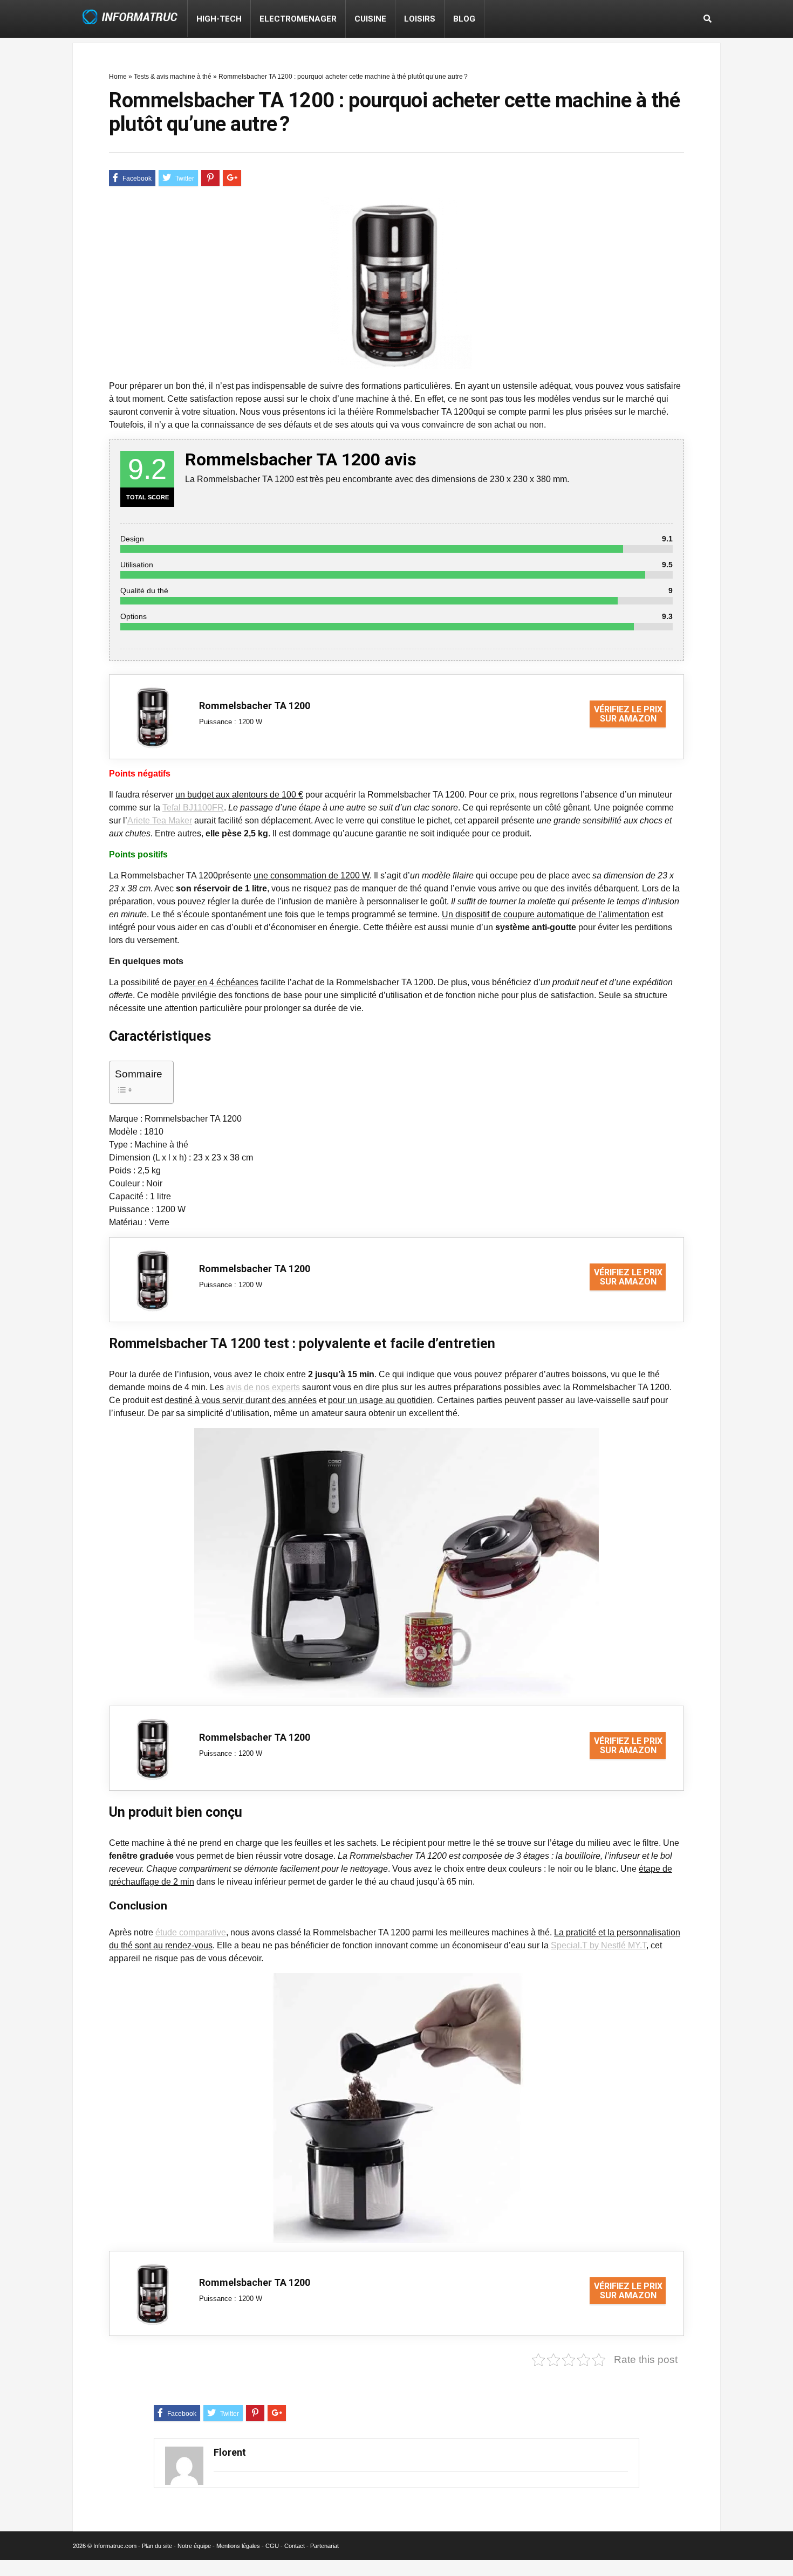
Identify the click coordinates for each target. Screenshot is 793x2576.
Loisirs (420, 19)
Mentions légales (238, 2546)
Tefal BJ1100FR (193, 808)
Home (118, 77)
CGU (272, 2546)
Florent (230, 2452)
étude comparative (191, 1932)
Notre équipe (194, 2546)
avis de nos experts (263, 1387)
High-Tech (219, 19)
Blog (464, 19)
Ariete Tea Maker (160, 820)
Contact (295, 2546)
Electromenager (298, 19)
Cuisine (370, 19)
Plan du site (157, 2546)
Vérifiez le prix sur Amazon (628, 714)
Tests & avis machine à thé (173, 77)
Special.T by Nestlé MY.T (599, 1945)
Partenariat (324, 2546)
